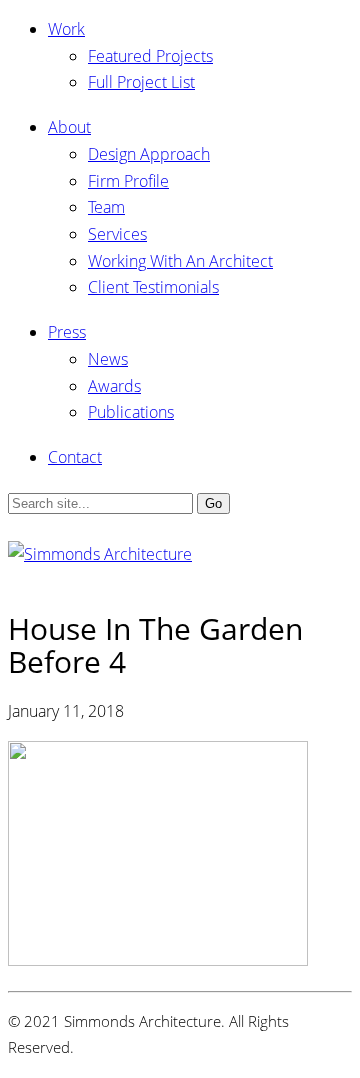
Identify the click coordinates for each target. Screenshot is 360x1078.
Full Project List (141, 82)
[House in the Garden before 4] (158, 960)
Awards (114, 386)
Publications (131, 412)
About (69, 127)
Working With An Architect (180, 261)
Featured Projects (150, 56)
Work (66, 29)
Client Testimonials (153, 287)
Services (117, 234)
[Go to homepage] (100, 554)
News (108, 359)
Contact (75, 457)
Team (106, 207)
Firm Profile (128, 181)
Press (67, 332)
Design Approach (149, 154)
